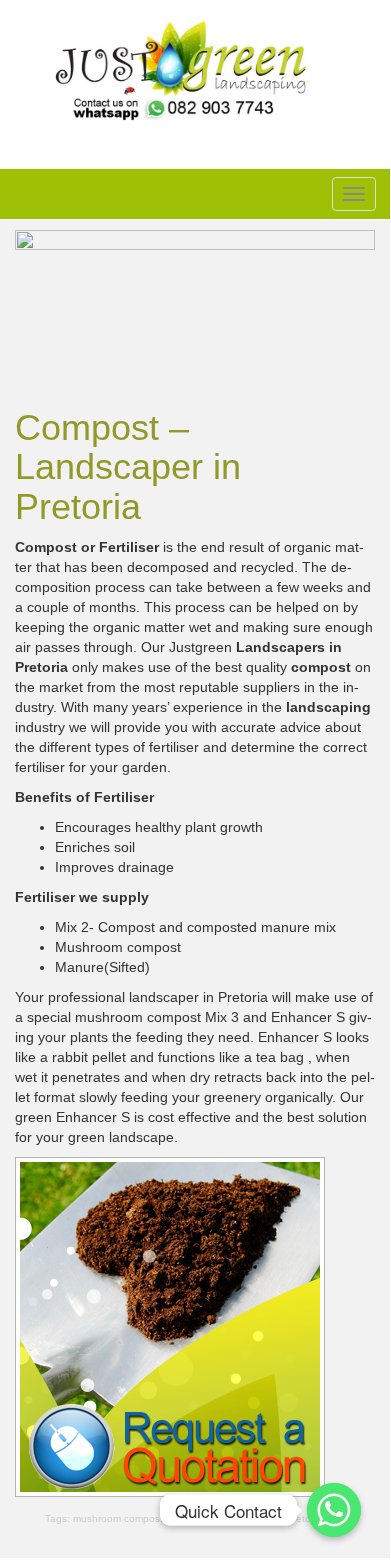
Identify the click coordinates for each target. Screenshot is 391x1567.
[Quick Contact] (334, 1510)
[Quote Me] (170, 1325)
